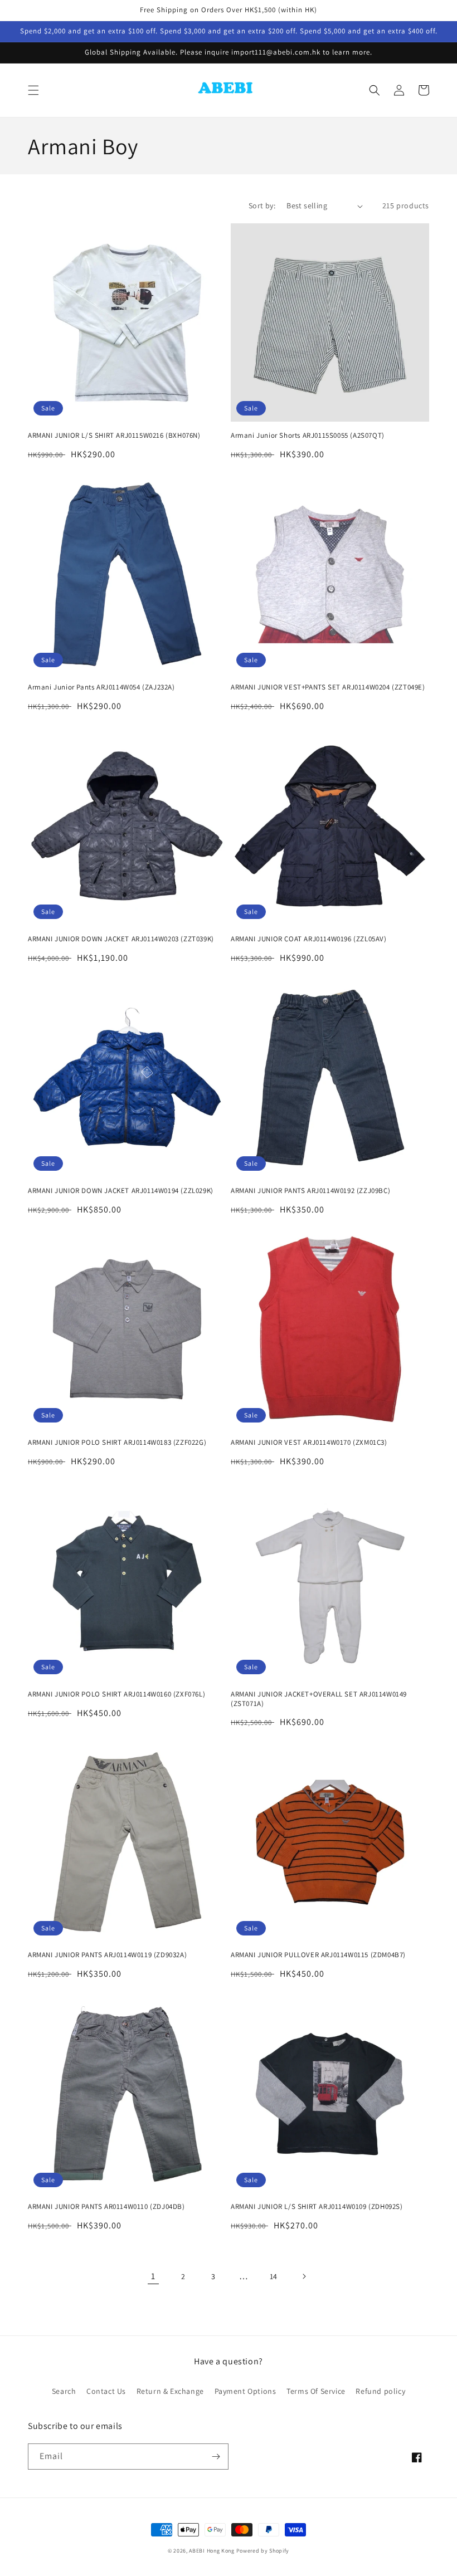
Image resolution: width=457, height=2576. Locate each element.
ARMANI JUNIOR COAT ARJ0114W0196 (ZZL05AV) (309, 939)
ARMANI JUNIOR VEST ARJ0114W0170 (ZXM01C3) (309, 1443)
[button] (33, 90)
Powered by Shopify (263, 2551)
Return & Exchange (170, 2391)
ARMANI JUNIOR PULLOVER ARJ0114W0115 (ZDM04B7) (318, 1955)
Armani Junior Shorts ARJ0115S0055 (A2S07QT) (308, 436)
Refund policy (380, 2391)
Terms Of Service (316, 2391)
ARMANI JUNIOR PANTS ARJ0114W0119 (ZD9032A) (107, 1955)
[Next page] (304, 2276)
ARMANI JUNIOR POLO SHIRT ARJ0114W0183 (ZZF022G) (117, 1443)
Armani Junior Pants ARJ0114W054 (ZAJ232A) (101, 687)
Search (64, 2391)
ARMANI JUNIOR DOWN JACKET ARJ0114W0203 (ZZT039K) (121, 939)
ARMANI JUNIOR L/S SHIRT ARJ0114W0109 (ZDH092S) (317, 2207)
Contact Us (106, 2391)
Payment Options (245, 2391)
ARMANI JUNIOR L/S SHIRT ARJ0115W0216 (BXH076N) (114, 436)
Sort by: (262, 206)
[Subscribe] (216, 2457)
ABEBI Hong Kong (212, 2551)
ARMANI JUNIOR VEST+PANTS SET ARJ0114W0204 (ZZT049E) (328, 687)
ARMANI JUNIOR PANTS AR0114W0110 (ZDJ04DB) (106, 2207)
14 (274, 2276)
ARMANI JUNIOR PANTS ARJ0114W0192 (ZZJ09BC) (310, 1191)
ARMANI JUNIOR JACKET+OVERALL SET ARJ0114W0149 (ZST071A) (319, 1699)
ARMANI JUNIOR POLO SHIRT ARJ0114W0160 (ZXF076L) (116, 1694)
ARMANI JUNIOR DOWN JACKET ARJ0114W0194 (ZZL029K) (121, 1191)
